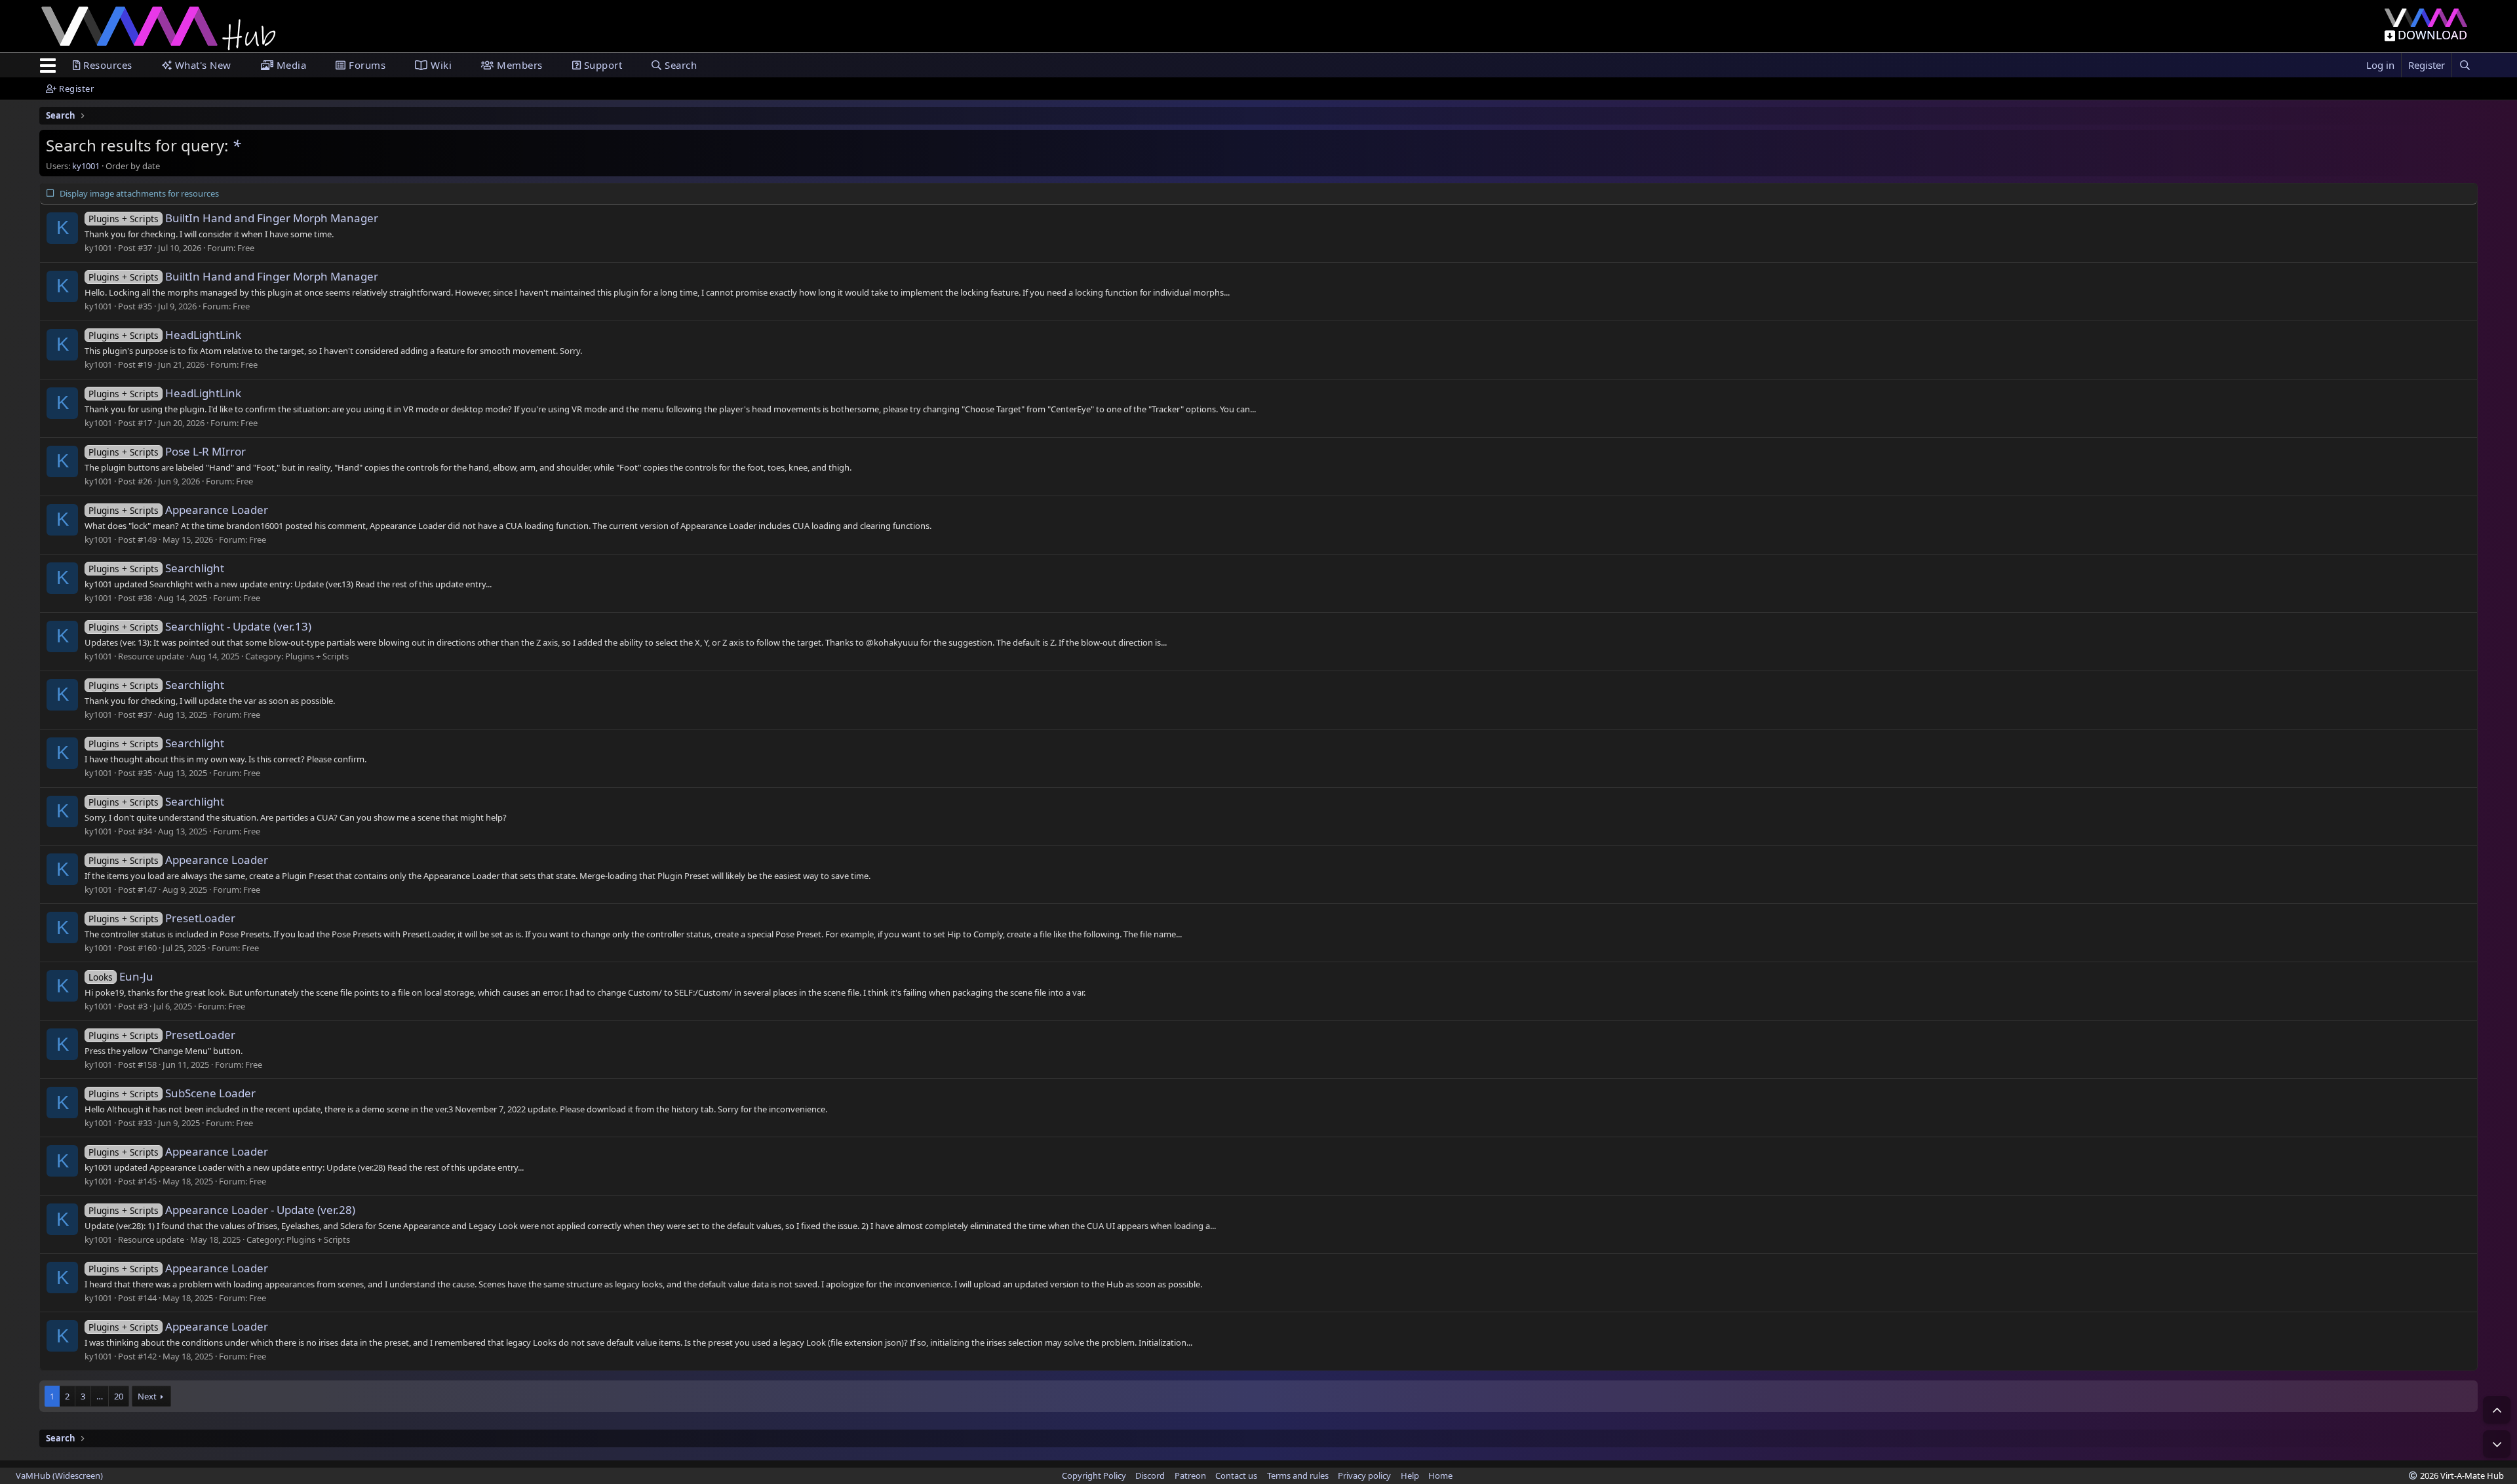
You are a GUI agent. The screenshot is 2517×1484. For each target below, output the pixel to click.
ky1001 (86, 166)
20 (119, 1396)
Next (147, 1396)
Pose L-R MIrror (167, 451)
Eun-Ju (121, 976)
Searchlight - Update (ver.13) (200, 626)
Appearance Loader (178, 510)
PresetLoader (162, 918)
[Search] (2465, 65)
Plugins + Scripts (317, 656)
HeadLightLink (165, 335)
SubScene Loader (172, 1093)
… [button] (100, 1396)
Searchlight (156, 568)
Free (246, 248)
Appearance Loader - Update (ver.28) (222, 1210)
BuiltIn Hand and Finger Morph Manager (233, 218)
